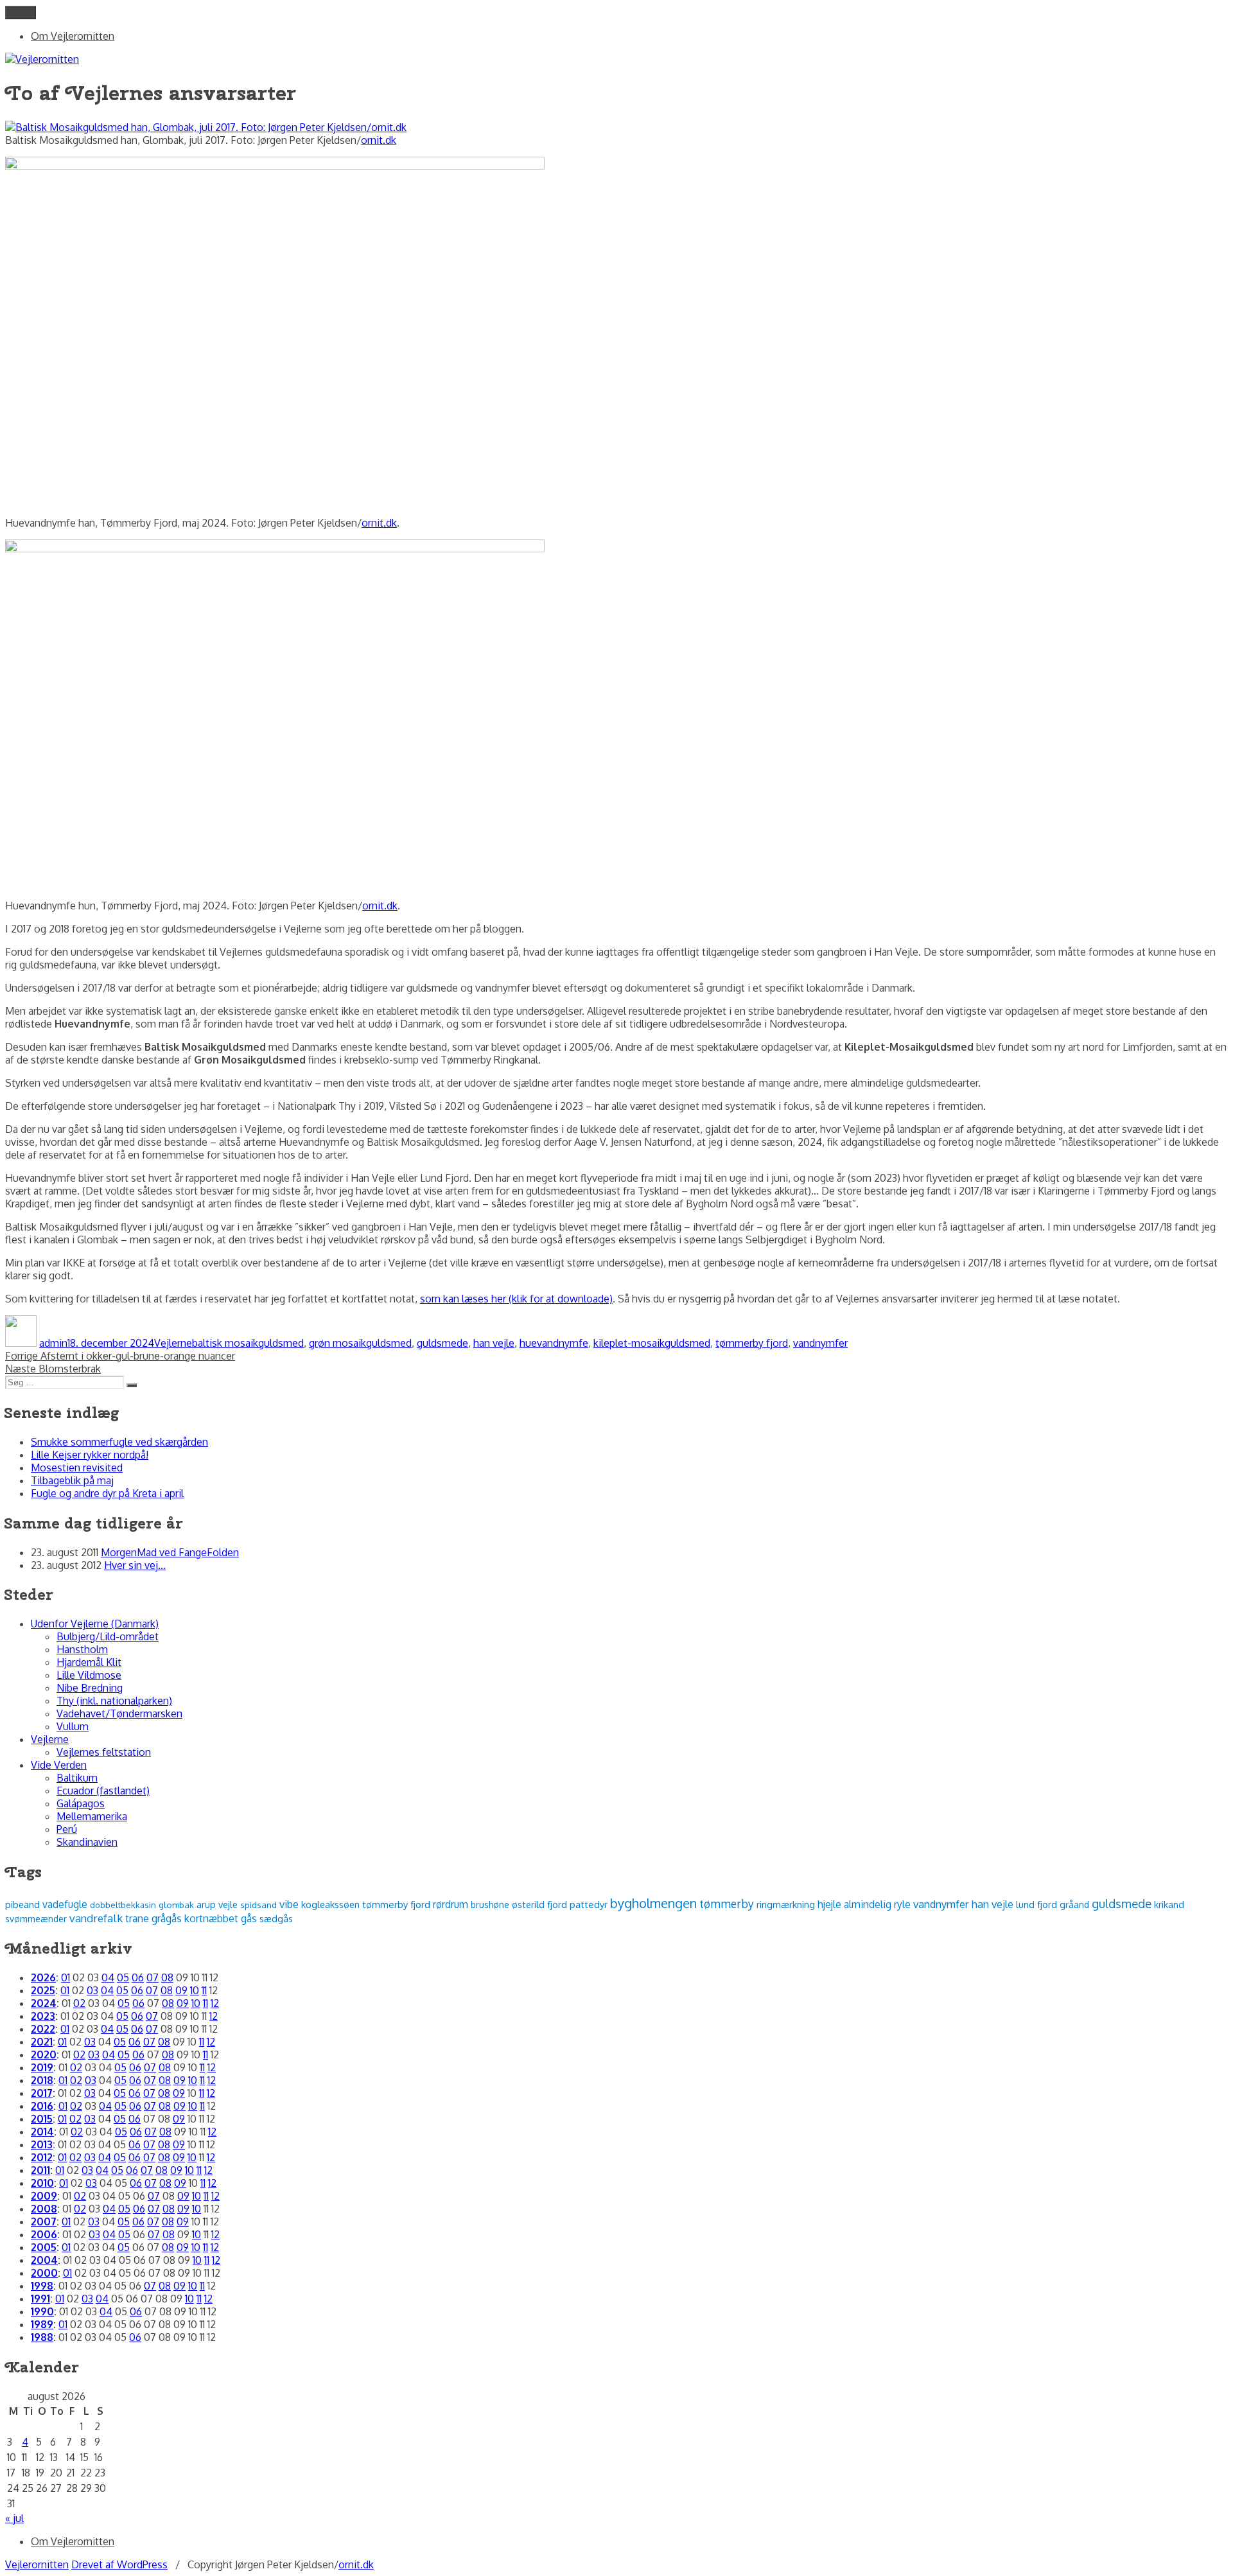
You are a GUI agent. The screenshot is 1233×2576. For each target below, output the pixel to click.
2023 (43, 2016)
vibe (289, 1904)
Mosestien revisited (77, 1468)
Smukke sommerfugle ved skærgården (119, 1442)
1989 (42, 2324)
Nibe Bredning (90, 1688)
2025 (43, 1990)
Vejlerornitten (37, 2564)
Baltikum (77, 1778)
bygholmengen (653, 1903)
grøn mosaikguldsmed (360, 1343)
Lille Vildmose (89, 1675)
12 (215, 2003)
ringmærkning (786, 1904)
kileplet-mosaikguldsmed (652, 1343)
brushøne (490, 1905)
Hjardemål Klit (89, 1662)
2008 (44, 2209)
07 (153, 1977)
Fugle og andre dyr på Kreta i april (107, 1493)
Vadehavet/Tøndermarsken (119, 1713)
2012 (42, 2157)
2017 (42, 2093)
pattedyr (589, 1905)
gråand (1074, 1905)
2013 (42, 2144)
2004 (44, 2260)
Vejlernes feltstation (104, 1752)
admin (53, 1343)
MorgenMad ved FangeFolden (170, 1552)
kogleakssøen (330, 1904)
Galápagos (81, 1803)
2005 (44, 2247)
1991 (40, 2299)
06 (138, 1977)
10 (195, 1990)
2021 (42, 2042)
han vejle (494, 1343)
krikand (1169, 1904)
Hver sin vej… (135, 1565)
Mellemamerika (92, 1816)
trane (137, 1918)
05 (123, 1977)
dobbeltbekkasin (123, 1905)
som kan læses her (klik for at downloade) (516, 1299)
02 (79, 2003)
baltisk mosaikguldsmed (248, 1343)
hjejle (829, 1904)
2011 (40, 2170)
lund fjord (1036, 1904)
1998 (42, 2286)
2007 (44, 2221)
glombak (176, 1905)
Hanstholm (82, 1649)
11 (204, 1990)
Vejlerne (173, 1343)
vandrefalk (96, 1918)
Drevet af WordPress (119, 2564)
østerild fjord (539, 1904)
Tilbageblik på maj (72, 1480)
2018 (42, 2080)
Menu (21, 13)
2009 (44, 2196)
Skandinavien (87, 1842)
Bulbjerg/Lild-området (108, 1636)
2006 (44, 2234)
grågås (167, 1918)
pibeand (22, 1904)
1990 (42, 2311)
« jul (14, 2518)
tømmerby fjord (752, 1343)
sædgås (276, 1918)
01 (66, 1977)
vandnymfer (820, 1343)
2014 (42, 2132)
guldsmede (442, 1343)
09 (181, 1990)
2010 (42, 2183)
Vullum (73, 1726)
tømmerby (727, 1904)
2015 (42, 2119)
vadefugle (65, 1904)
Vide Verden (59, 1765)
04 (108, 1977)
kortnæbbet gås (221, 1918)
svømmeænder (36, 1919)
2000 (44, 2273)
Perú (67, 1829)
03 (92, 1990)
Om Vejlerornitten (73, 36)
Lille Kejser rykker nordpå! (90, 1455)
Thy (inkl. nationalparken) (114, 1701)
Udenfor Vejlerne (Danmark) (95, 1624)
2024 (44, 2003)
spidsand (258, 1905)
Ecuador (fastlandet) (103, 1791)
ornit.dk (379, 140)
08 (167, 1977)
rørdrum (450, 1904)
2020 (44, 2055)
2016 (42, 2106)
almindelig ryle (877, 1904)
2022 (43, 2029)
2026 (43, 1977)
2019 (42, 2067)
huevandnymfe (554, 1343)
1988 (42, 2337)
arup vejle (217, 1904)
